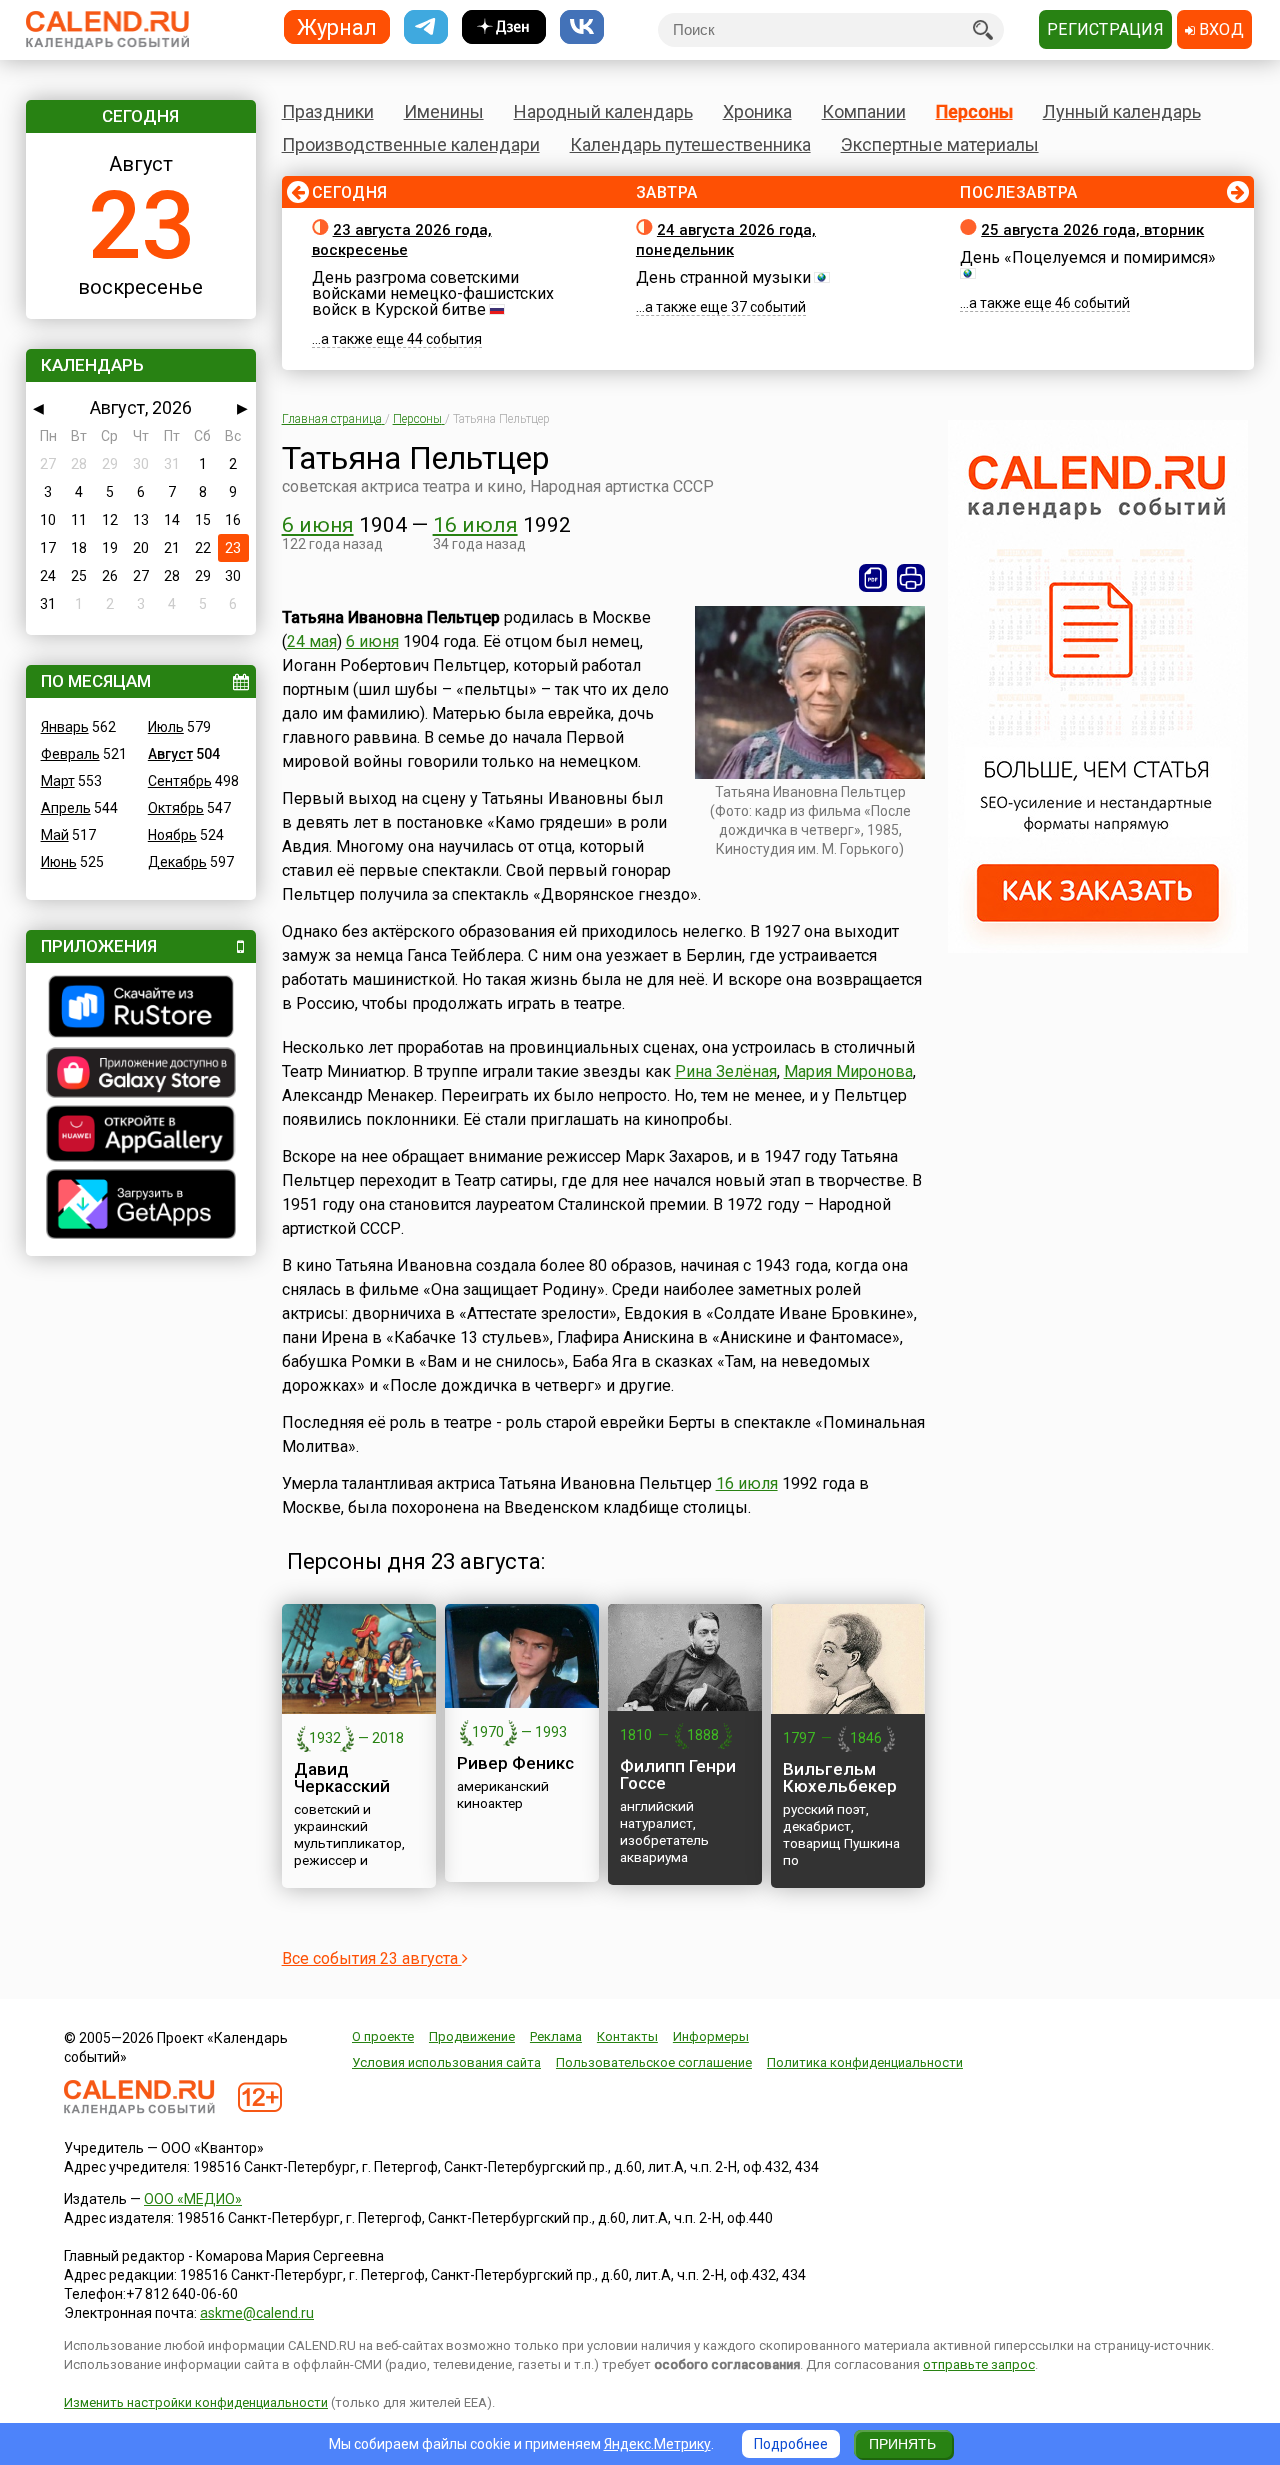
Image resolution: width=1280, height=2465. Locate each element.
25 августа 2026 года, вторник (1092, 230)
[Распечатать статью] (911, 578)
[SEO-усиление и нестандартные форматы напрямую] (1098, 948)
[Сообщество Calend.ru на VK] (582, 27)
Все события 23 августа (372, 1958)
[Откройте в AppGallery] (141, 1136)
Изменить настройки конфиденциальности (196, 2402)
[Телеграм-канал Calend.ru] (426, 27)
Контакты (627, 2036)
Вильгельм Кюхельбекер (840, 1777)
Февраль (70, 754)
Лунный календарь (1122, 111)
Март (58, 781)
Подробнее (791, 2444)
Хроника (757, 111)
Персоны (974, 111)
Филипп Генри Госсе (678, 1774)
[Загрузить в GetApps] (141, 1206)
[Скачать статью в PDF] (873, 578)
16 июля (475, 525)
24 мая (312, 641)
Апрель (66, 808)
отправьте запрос (979, 2364)
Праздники (328, 111)
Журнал (337, 26)
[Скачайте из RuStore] (141, 1009)
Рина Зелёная (726, 1071)
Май (55, 835)
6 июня (318, 525)
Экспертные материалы (940, 144)
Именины (444, 111)
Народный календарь (603, 111)
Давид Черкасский (342, 1777)
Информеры (711, 2036)
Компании (864, 111)
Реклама (556, 2036)
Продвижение (472, 2036)
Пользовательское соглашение (654, 2062)
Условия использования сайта (446, 2062)
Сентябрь (180, 781)
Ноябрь (172, 835)
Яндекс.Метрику (657, 2444)
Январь (65, 727)
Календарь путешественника (690, 144)
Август (170, 754)
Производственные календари (411, 144)
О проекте (383, 2036)
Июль (166, 727)
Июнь (59, 862)
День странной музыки (723, 277)
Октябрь (176, 808)
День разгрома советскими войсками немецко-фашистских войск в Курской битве (433, 293)
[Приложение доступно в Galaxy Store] (141, 1075)
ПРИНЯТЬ (902, 2444)
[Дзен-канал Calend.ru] (504, 27)
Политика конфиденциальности (865, 2062)
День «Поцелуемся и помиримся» (1088, 257)
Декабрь (177, 862)
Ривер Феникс (515, 1763)
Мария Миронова (848, 1071)
